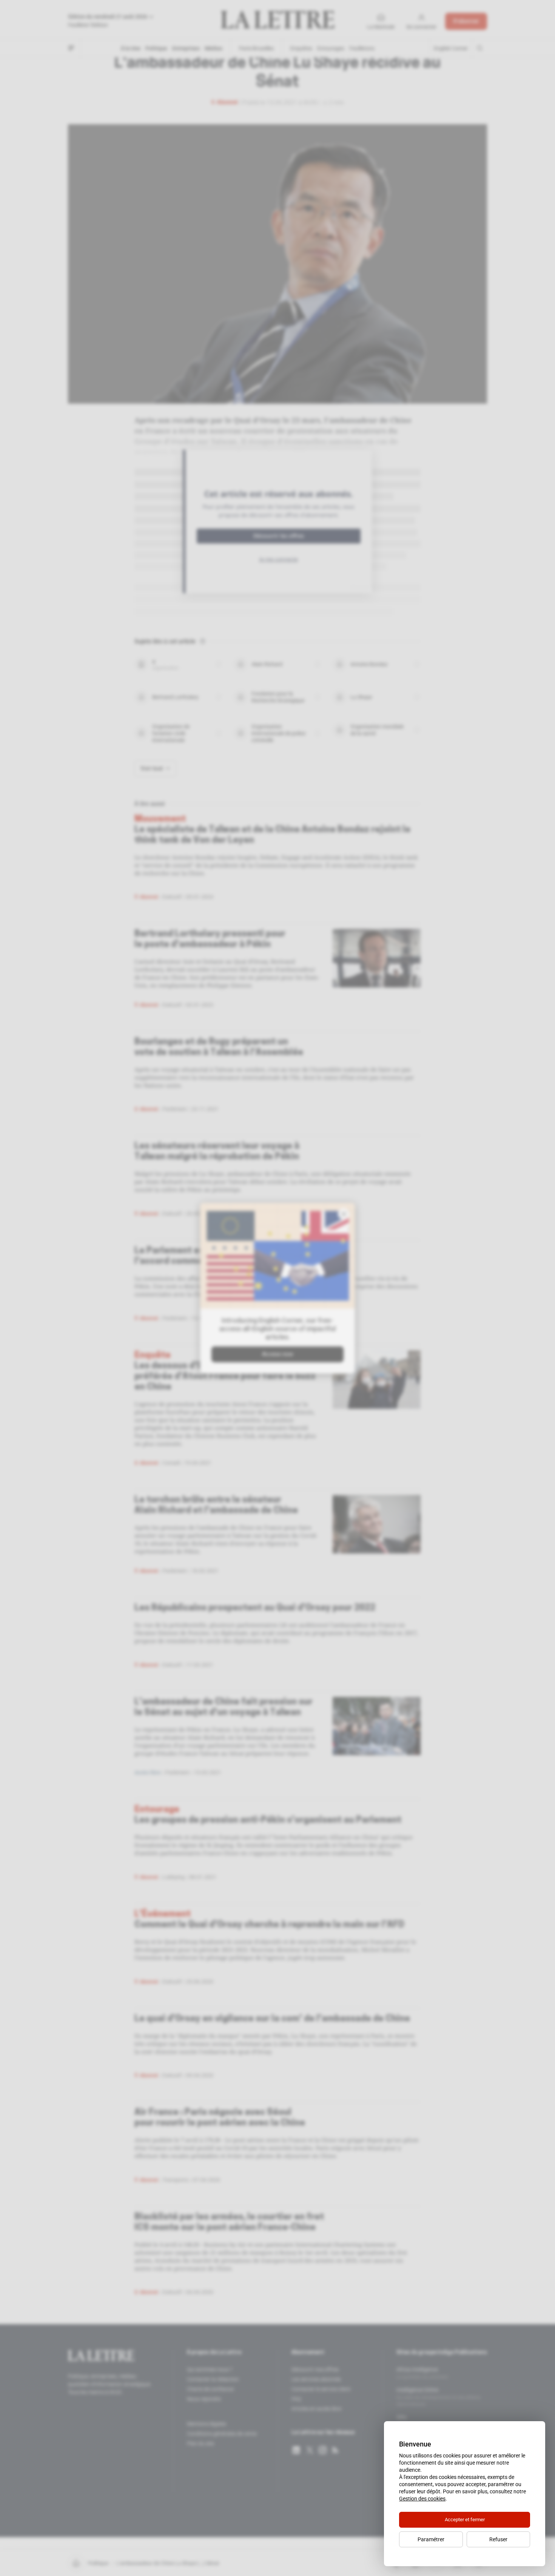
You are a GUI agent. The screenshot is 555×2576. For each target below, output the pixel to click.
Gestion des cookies (422, 2499)
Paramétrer (431, 2539)
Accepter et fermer (465, 2520)
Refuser (498, 2539)
